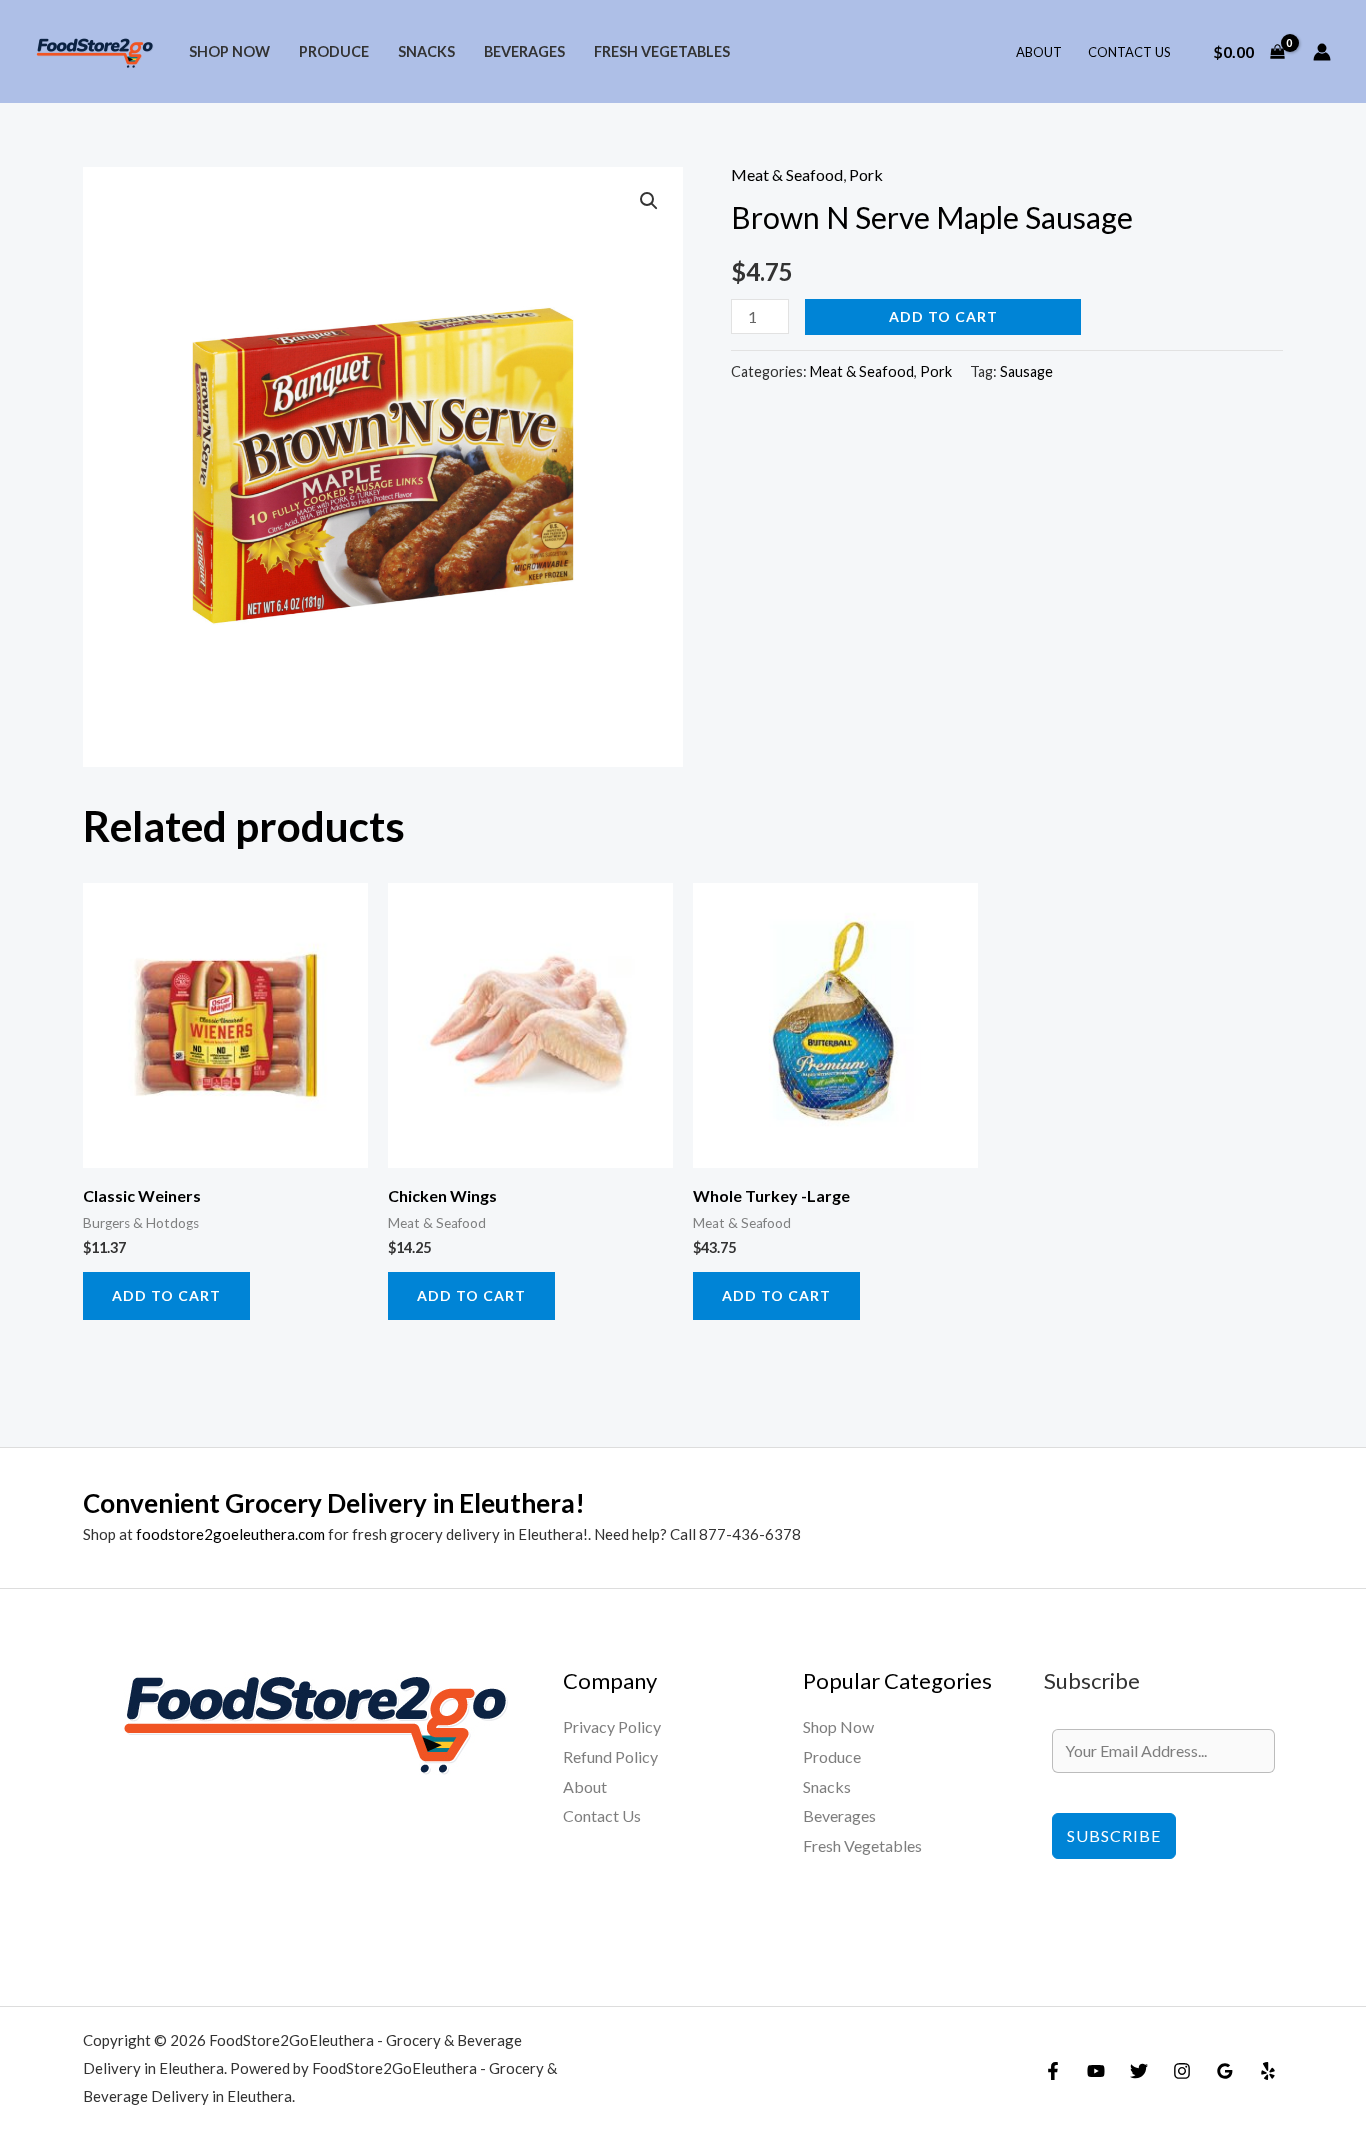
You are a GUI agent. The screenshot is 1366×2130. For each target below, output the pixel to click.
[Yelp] (1268, 2071)
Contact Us (1129, 52)
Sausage (1026, 371)
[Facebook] (1053, 2071)
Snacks (426, 51)
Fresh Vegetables (662, 51)
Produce (334, 51)
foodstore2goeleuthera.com (230, 1534)
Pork (866, 174)
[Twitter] (1139, 2071)
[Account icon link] (1322, 52)
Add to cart (943, 316)
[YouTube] (1096, 2071)
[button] (649, 201)
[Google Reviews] (1225, 2071)
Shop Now (229, 51)
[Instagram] (1182, 2071)
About (1039, 52)
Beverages (524, 51)
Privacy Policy (612, 1726)
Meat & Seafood (787, 174)
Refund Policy (610, 1756)
